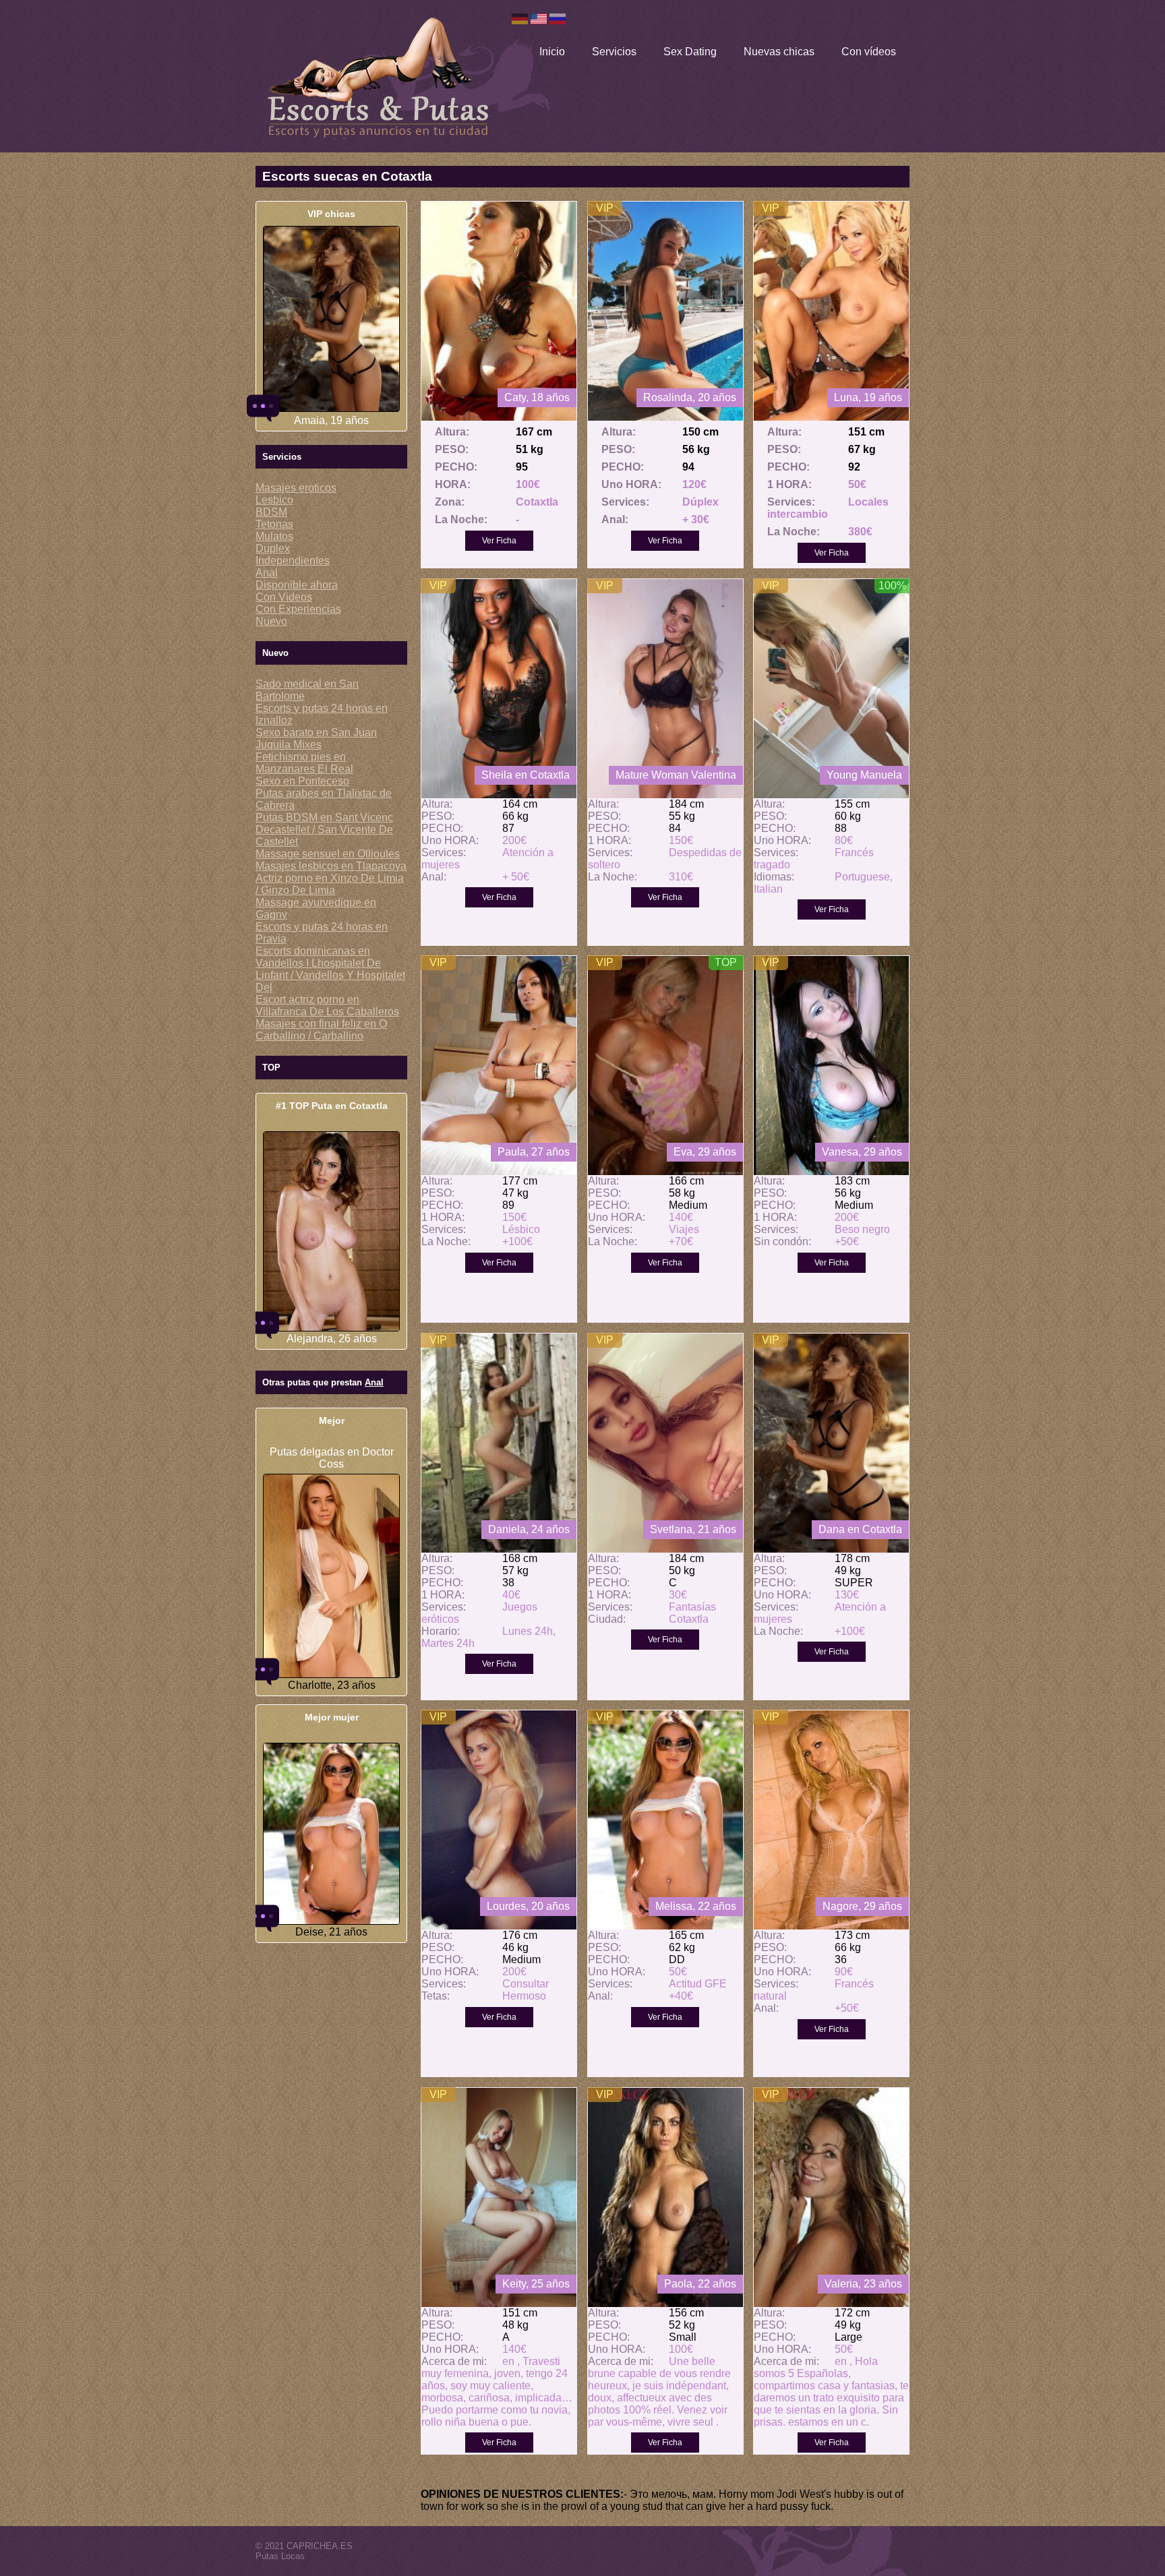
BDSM (271, 512)
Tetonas (274, 524)
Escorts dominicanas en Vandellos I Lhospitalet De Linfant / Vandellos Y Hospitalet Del (330, 969)
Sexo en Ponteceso (302, 781)
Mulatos (274, 536)
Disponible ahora (297, 585)
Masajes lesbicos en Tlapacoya (331, 866)
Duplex (273, 548)
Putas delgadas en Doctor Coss (332, 1458)
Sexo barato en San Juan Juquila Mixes (316, 739)
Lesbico (274, 500)
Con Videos (284, 597)
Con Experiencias (298, 609)
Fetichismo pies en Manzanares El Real (304, 763)
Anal (267, 573)
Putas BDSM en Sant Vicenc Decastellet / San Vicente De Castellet (324, 830)
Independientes (293, 561)
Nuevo (271, 621)
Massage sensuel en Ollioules (328, 854)
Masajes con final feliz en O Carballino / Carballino (321, 1030)
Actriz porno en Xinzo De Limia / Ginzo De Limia (330, 884)
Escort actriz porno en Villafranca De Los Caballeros (327, 1006)
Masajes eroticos (296, 488)
